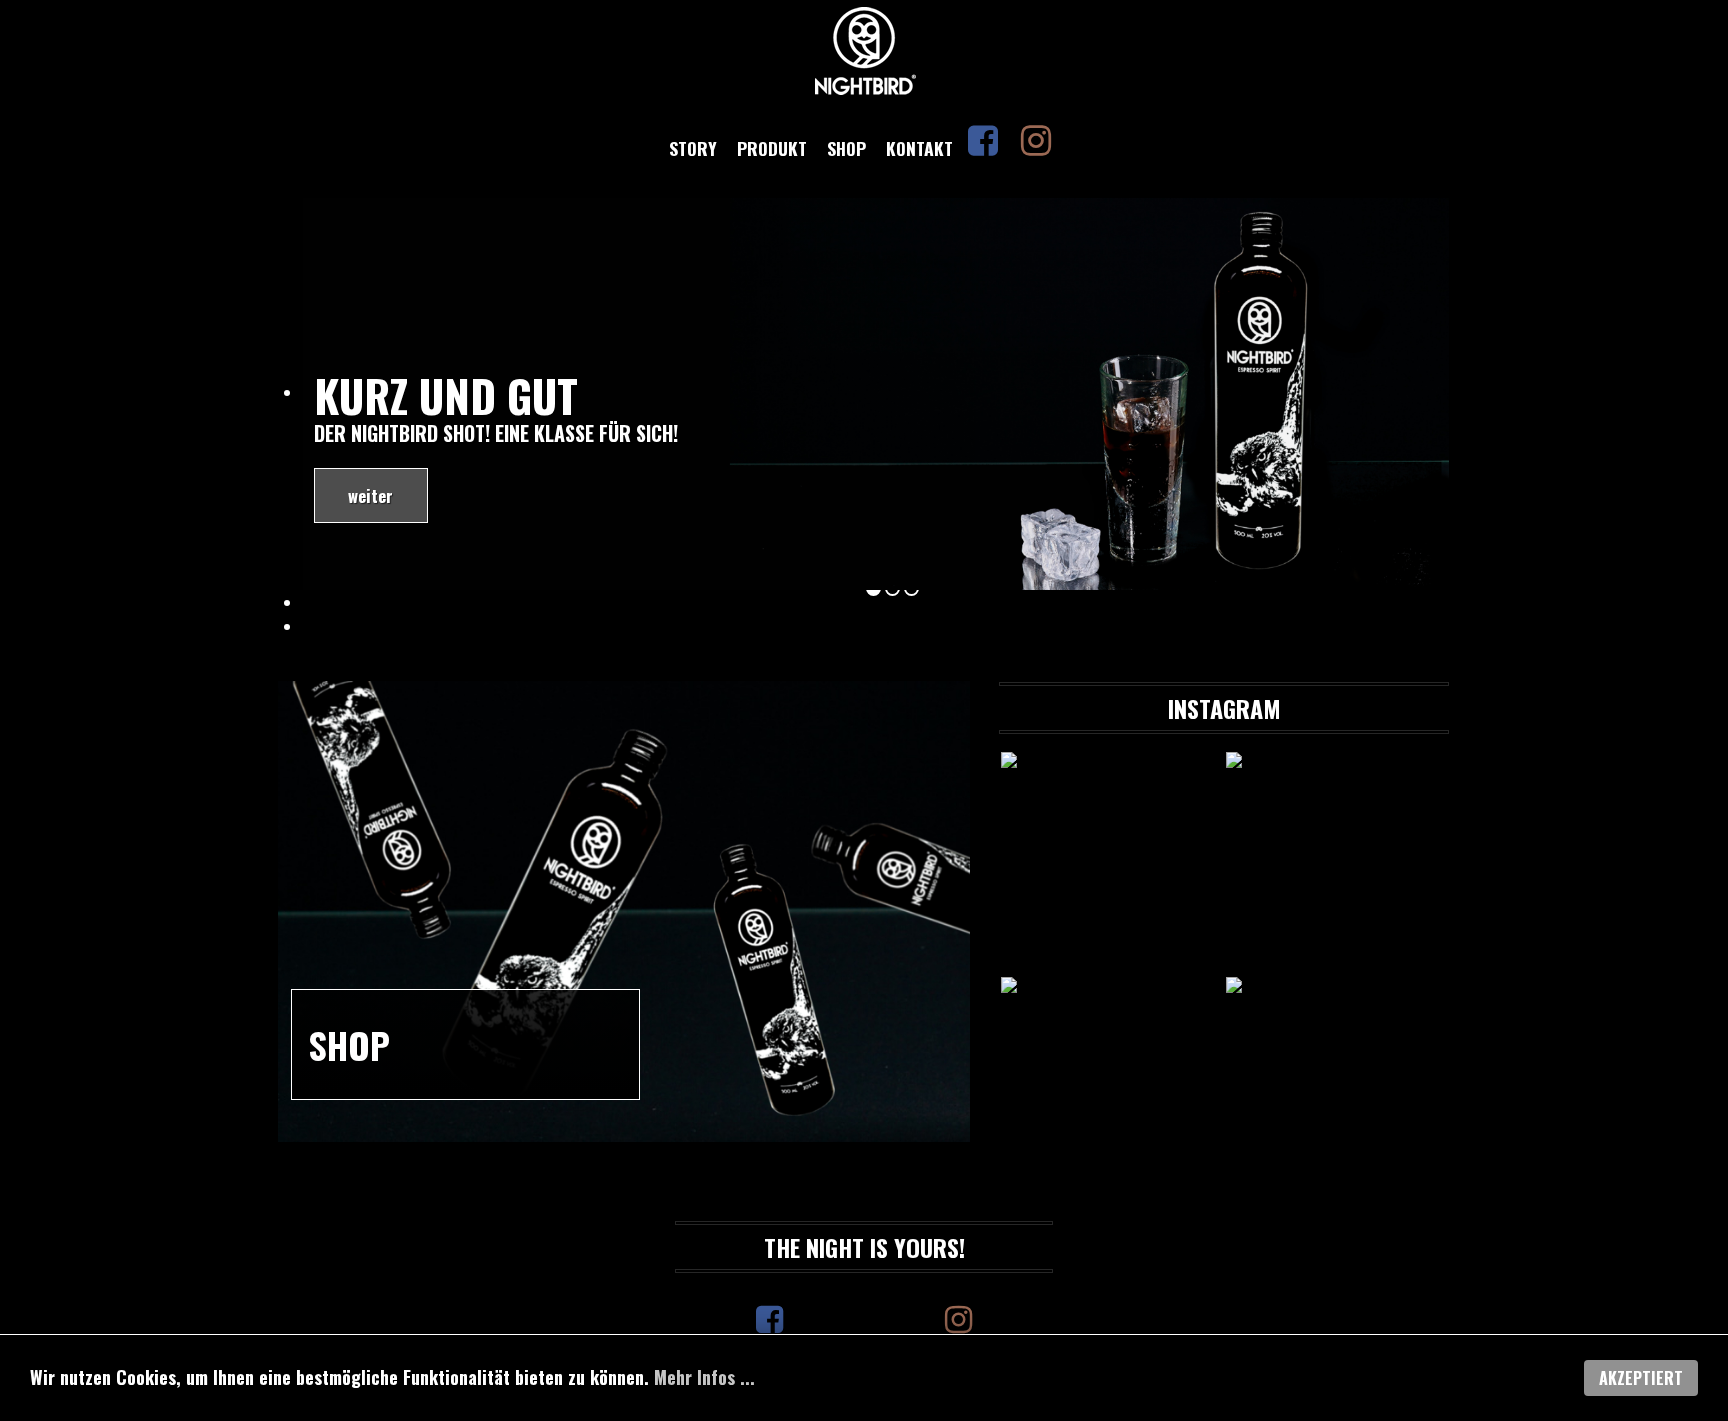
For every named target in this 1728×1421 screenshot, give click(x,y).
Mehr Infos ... (704, 1377)
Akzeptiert (1641, 1378)
